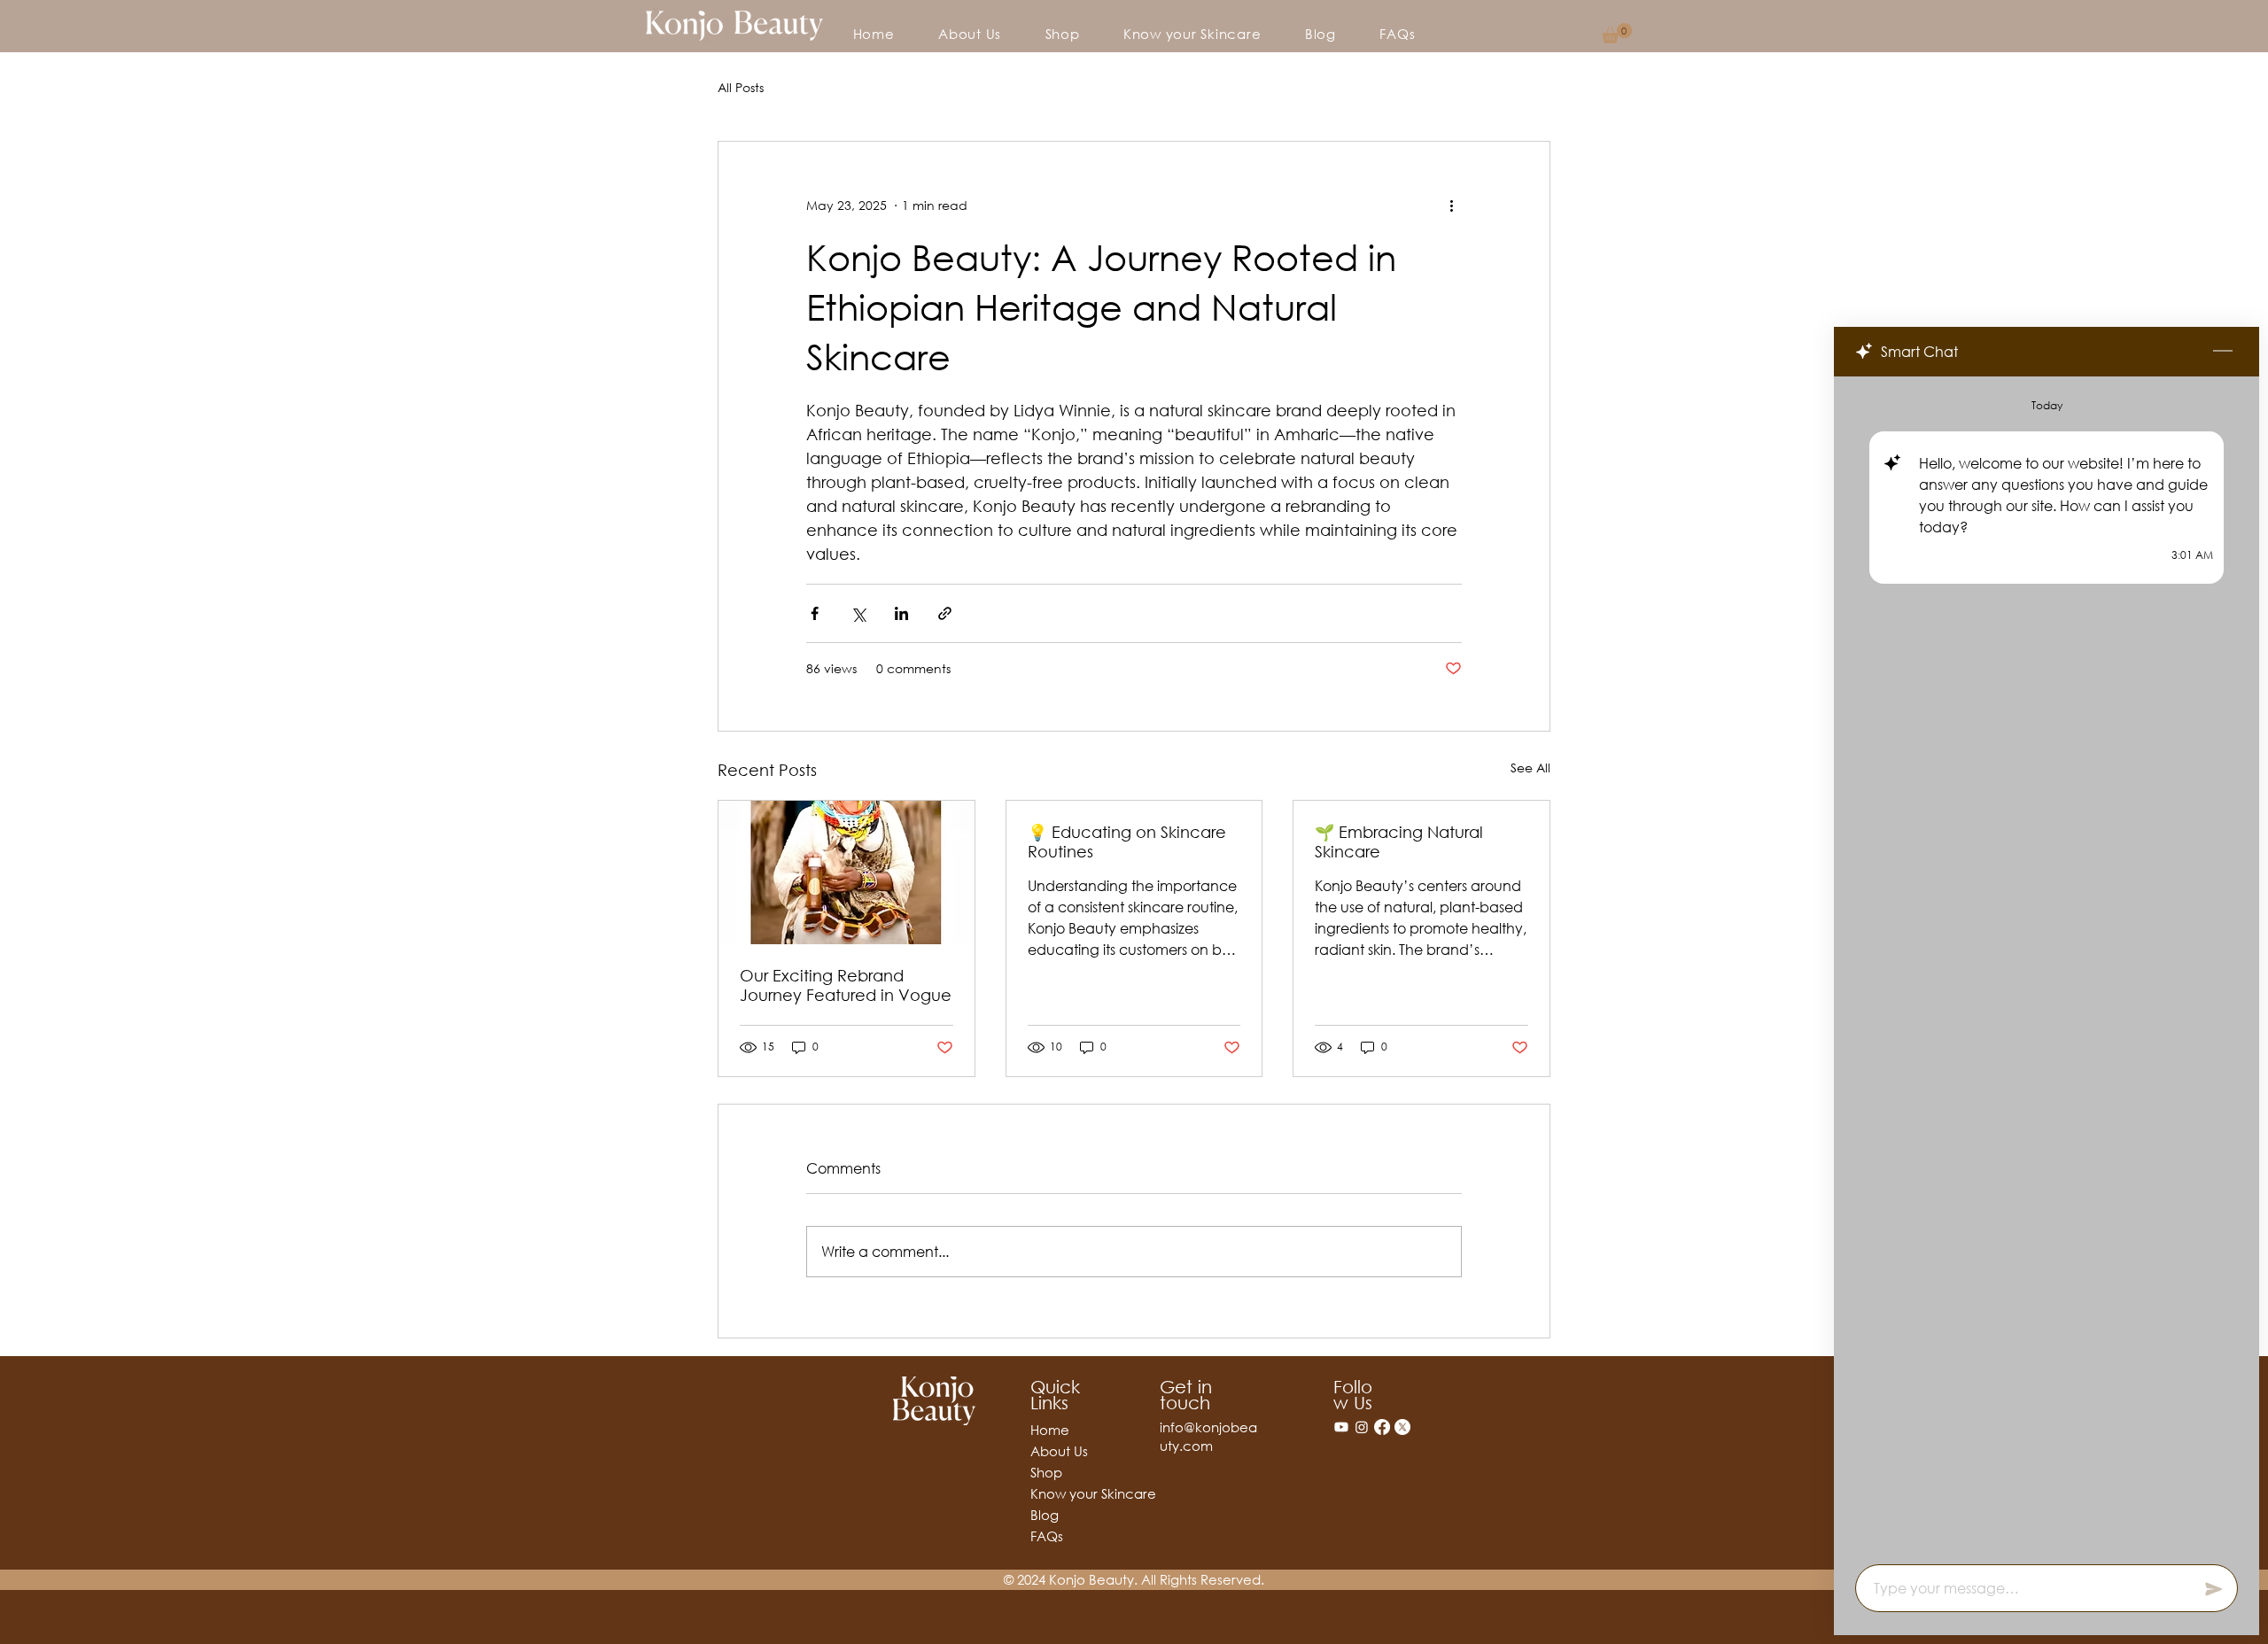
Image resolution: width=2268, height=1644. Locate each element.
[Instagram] (1362, 1427)
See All (1530, 768)
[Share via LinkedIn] (901, 613)
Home (1050, 1430)
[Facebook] (1382, 1427)
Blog (1045, 1515)
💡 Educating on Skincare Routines (1127, 841)
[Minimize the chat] (2223, 352)
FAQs (1047, 1536)
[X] (1402, 1427)
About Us (1059, 1451)
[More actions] (1451, 205)
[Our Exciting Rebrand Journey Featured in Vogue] (847, 872)
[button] (1617, 33)
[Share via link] (945, 613)
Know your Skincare (1061, 1493)
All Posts (741, 87)
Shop (1046, 1472)
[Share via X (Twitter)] (858, 613)
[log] (2047, 965)
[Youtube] (1341, 1427)
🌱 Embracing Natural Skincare (1399, 841)
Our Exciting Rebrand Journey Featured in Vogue (846, 985)
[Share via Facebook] (815, 613)
